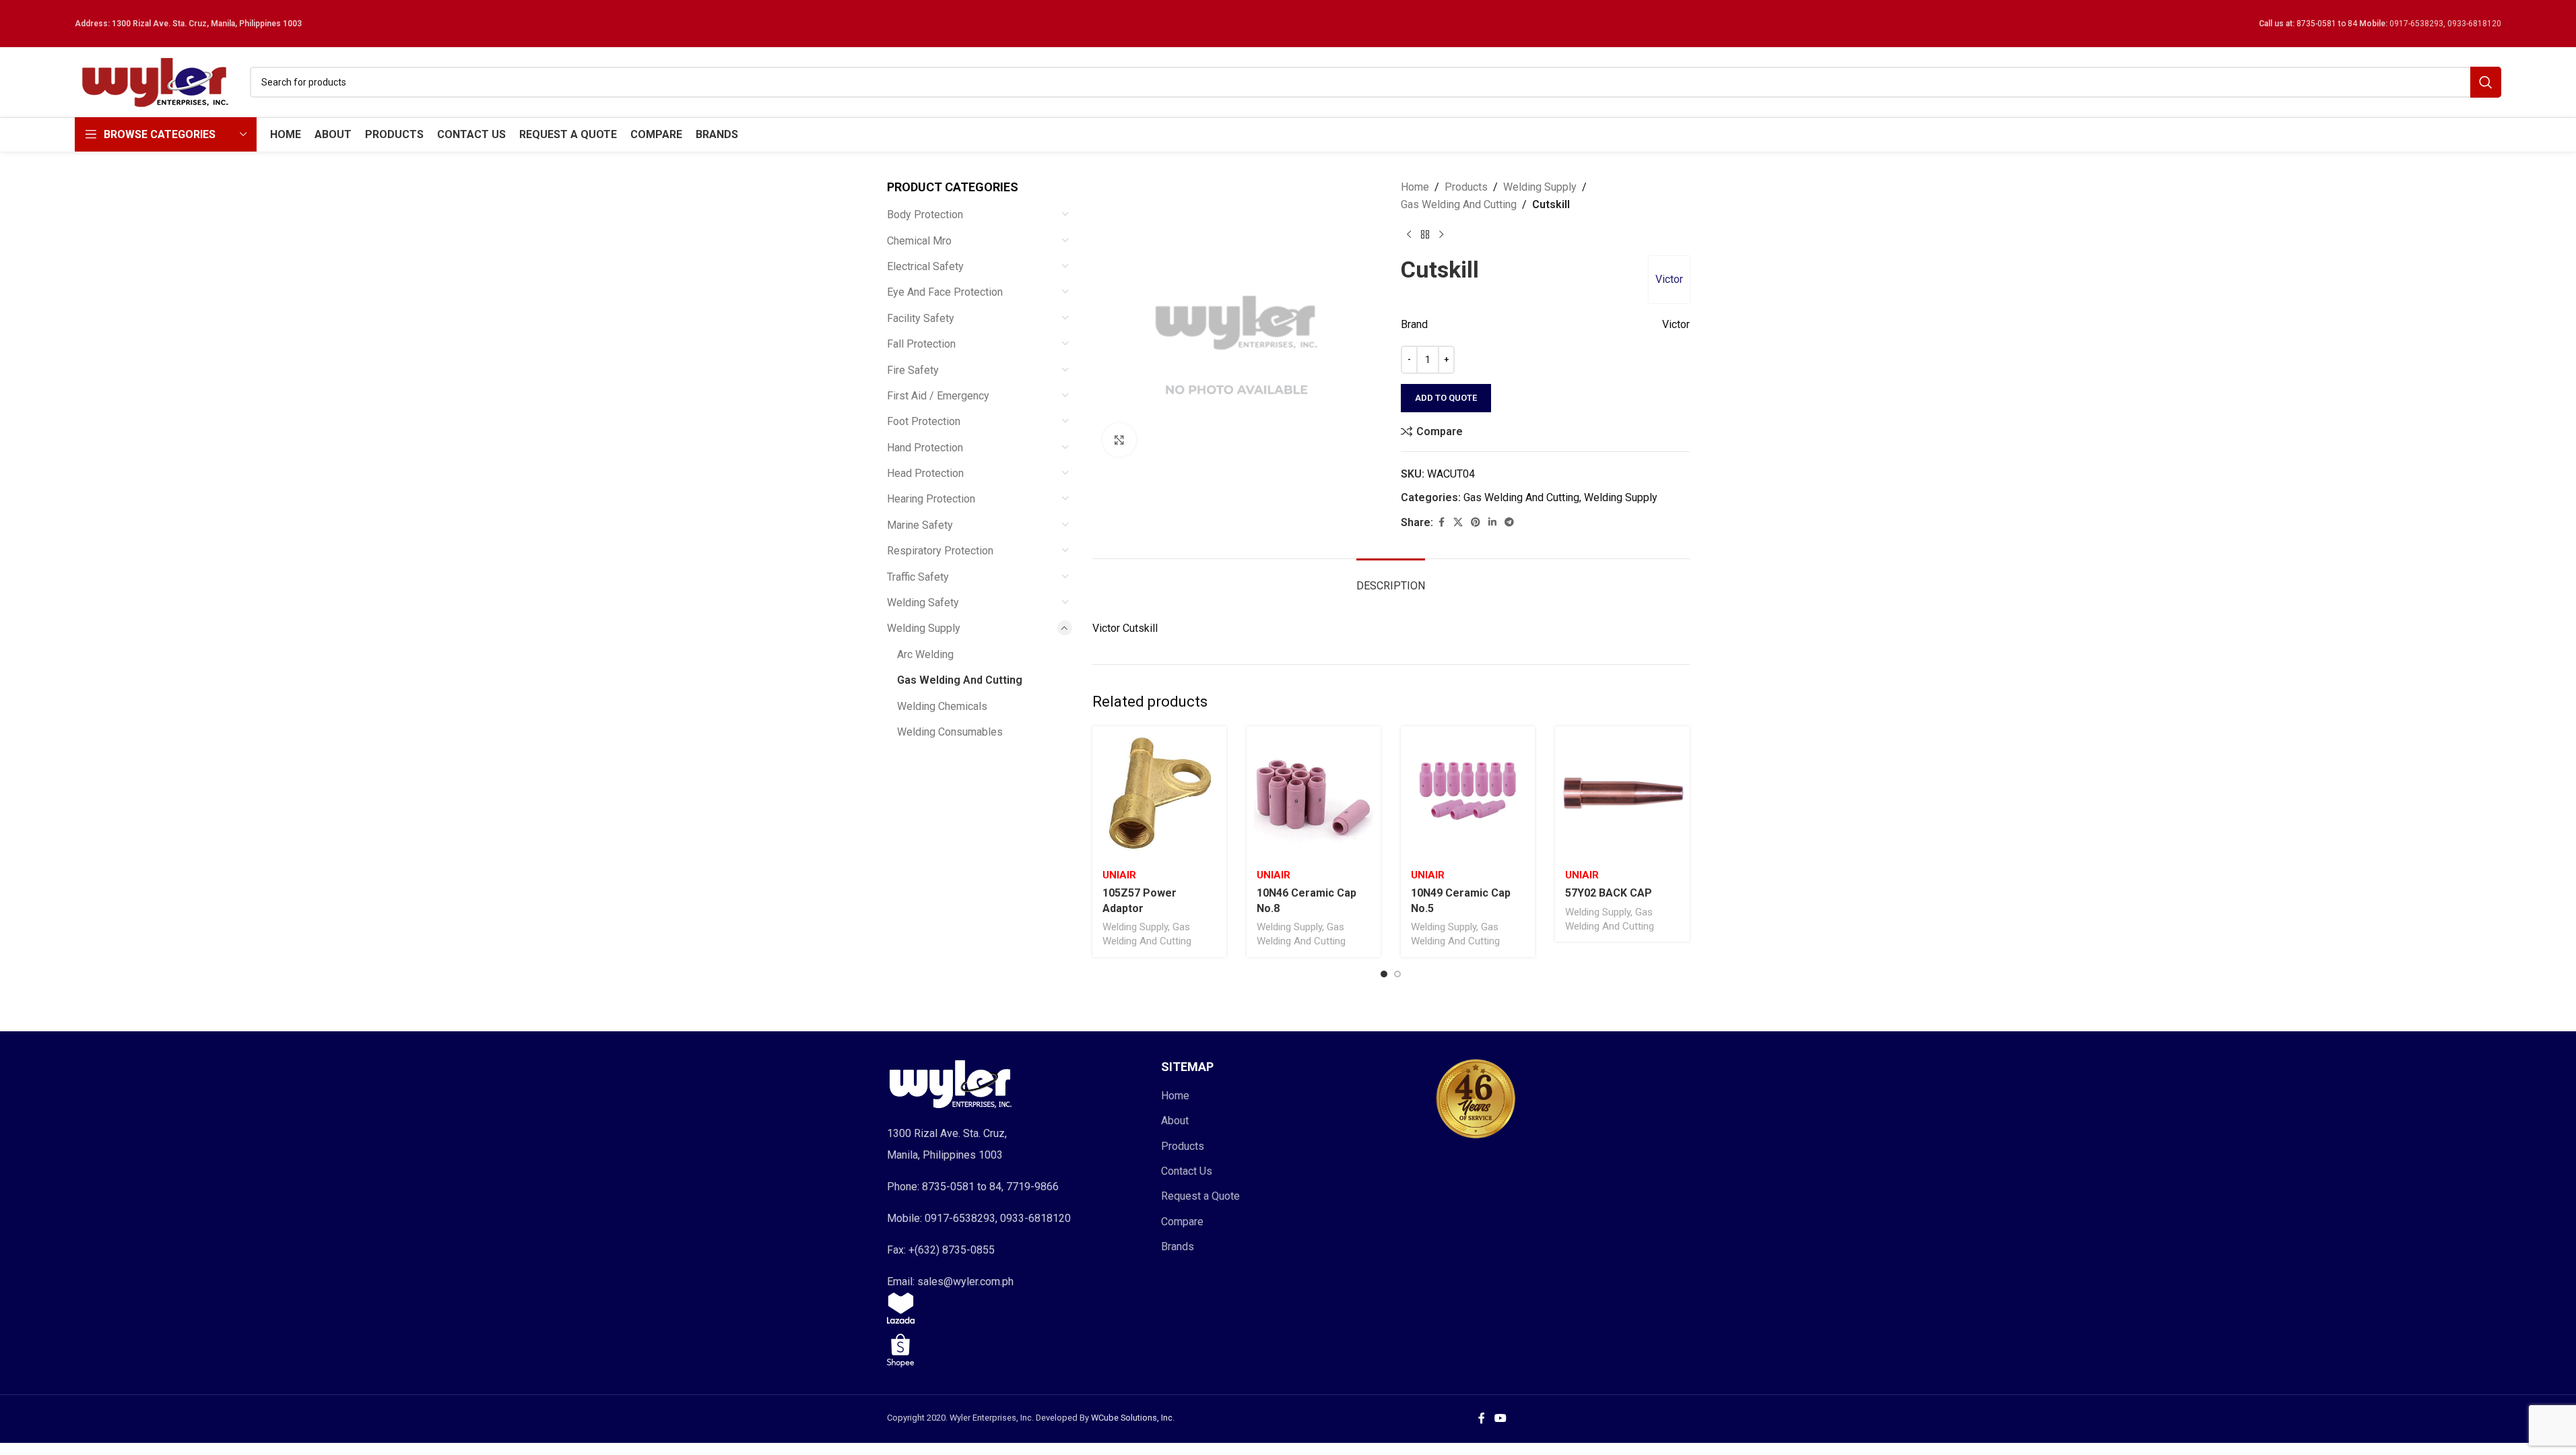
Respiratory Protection (940, 551)
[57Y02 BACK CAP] (1622, 793)
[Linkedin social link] (1492, 522)
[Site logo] (156, 81)
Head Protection (925, 473)
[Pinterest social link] (1476, 522)
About (1175, 1121)
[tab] (1391, 579)
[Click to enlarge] (1119, 440)
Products (1466, 187)
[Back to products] (1425, 234)
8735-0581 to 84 (2327, 24)
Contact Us (1187, 1171)
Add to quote (1446, 398)
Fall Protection (921, 344)
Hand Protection (925, 448)
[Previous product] (1409, 234)
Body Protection (925, 215)
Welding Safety (923, 603)
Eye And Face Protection (945, 292)
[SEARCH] (2486, 82)
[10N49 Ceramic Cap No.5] (1468, 793)
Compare (1182, 1222)
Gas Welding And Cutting (960, 680)
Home (1415, 187)
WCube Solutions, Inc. (1133, 1418)
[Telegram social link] (1509, 522)
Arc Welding (925, 654)
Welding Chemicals (942, 706)
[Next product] (1441, 234)
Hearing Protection (931, 499)
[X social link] (1458, 522)
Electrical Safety (925, 266)
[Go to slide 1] (1384, 974)
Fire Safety (913, 370)
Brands (1178, 1247)
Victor (1669, 279)
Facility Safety (921, 318)
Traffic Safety (918, 577)
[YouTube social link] (1500, 1419)
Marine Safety (920, 525)
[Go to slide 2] (1397, 974)
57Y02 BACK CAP (1609, 893)
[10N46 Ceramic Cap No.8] (1314, 793)
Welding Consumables (950, 732)
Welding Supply (924, 628)
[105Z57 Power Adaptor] (1159, 793)
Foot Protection (924, 421)
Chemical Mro (919, 241)
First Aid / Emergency (938, 396)
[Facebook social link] (1441, 522)
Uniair (1119, 875)
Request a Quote (1200, 1196)
